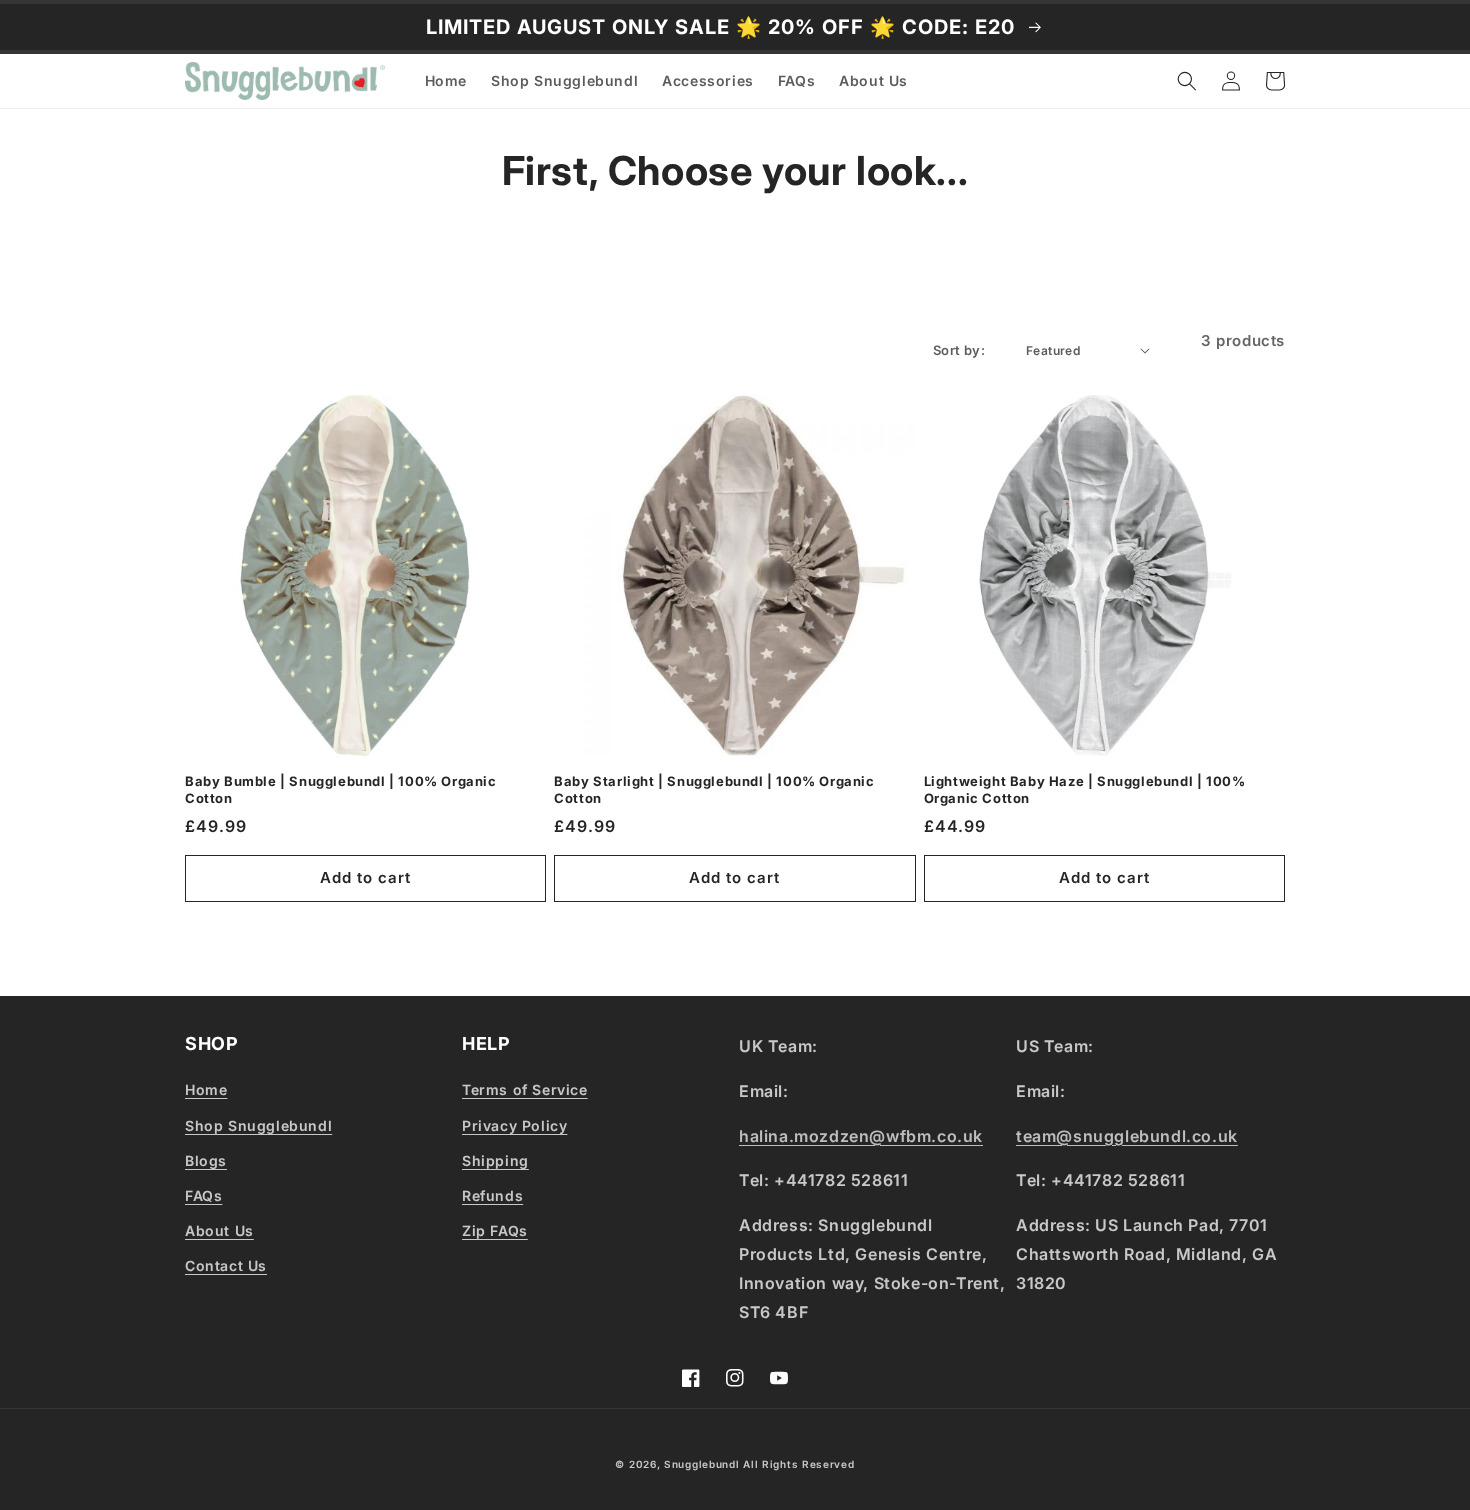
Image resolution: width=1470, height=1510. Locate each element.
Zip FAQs (495, 1230)
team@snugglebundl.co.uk (1127, 1136)
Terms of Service (525, 1089)
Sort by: (959, 350)
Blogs (206, 1160)
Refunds (492, 1195)
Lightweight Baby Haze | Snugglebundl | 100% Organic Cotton (1085, 789)
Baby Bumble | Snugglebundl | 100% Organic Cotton (341, 789)
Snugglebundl (703, 1464)
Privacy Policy (514, 1125)
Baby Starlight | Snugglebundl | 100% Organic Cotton (714, 789)
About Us (219, 1230)
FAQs (203, 1195)
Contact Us (226, 1265)
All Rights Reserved (798, 1464)
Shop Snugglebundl (258, 1125)
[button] (1187, 81)
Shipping (495, 1160)
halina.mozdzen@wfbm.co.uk (861, 1136)
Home (206, 1089)
